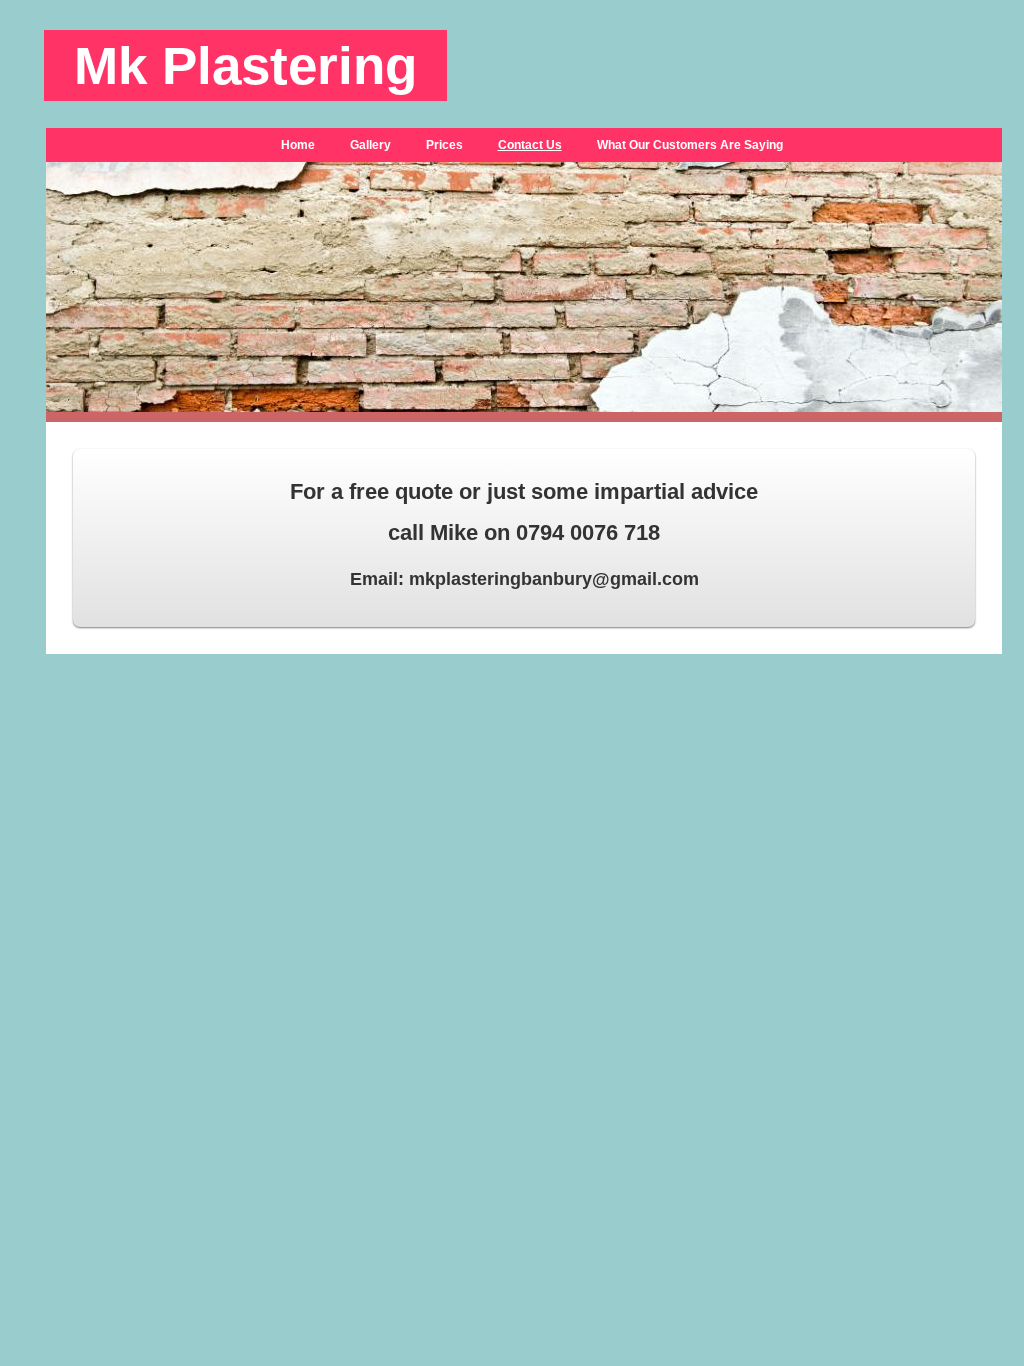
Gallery (370, 145)
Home (298, 145)
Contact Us (530, 145)
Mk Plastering (245, 65)
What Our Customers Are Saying (690, 145)
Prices (444, 145)
